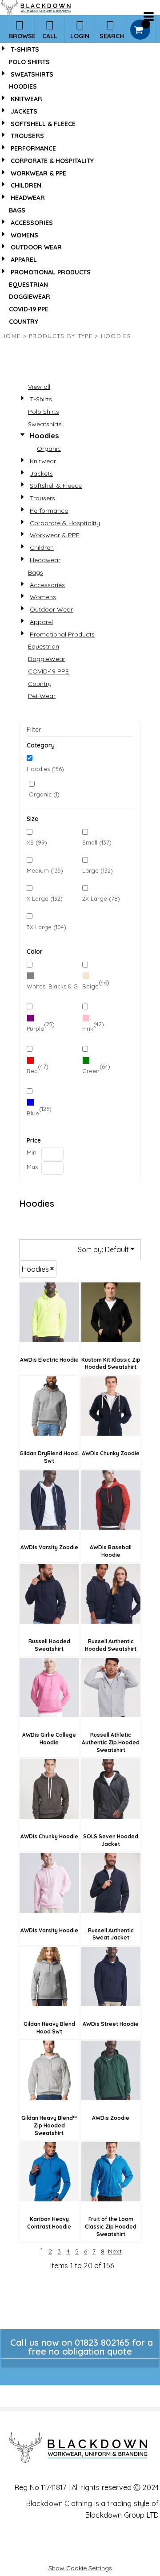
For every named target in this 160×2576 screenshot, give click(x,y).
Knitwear (26, 99)
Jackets (24, 111)
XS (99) (37, 842)
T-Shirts (25, 49)
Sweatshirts (32, 74)
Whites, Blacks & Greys (58, 986)
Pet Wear (42, 696)
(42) (93, 1026)
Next (115, 2251)
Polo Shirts (29, 62)
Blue (33, 1113)
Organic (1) (44, 794)
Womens (24, 235)
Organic (49, 449)
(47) (38, 1069)
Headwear (28, 198)
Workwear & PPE (38, 173)
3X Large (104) (46, 927)
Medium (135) (45, 870)
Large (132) (98, 870)
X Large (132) (45, 898)
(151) (52, 984)
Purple (35, 1029)
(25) (41, 1026)
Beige (90, 986)
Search (112, 36)
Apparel (24, 260)
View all (39, 387)
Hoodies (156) (45, 769)
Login (80, 36)
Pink (88, 1029)
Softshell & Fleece (43, 124)
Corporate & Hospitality (52, 161)
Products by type (61, 336)
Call (50, 36)
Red (32, 1071)
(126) (39, 1111)
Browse (22, 36)
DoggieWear (30, 297)
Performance (33, 148)
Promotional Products (51, 272)
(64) (96, 1069)
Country (24, 322)
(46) (96, 984)
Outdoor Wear (36, 247)
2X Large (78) (101, 898)
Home (11, 336)
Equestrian (28, 285)
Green (91, 1071)
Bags (17, 210)
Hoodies (23, 86)
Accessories (32, 223)
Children (26, 185)
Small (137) (97, 842)
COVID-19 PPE (29, 309)
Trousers (27, 136)
